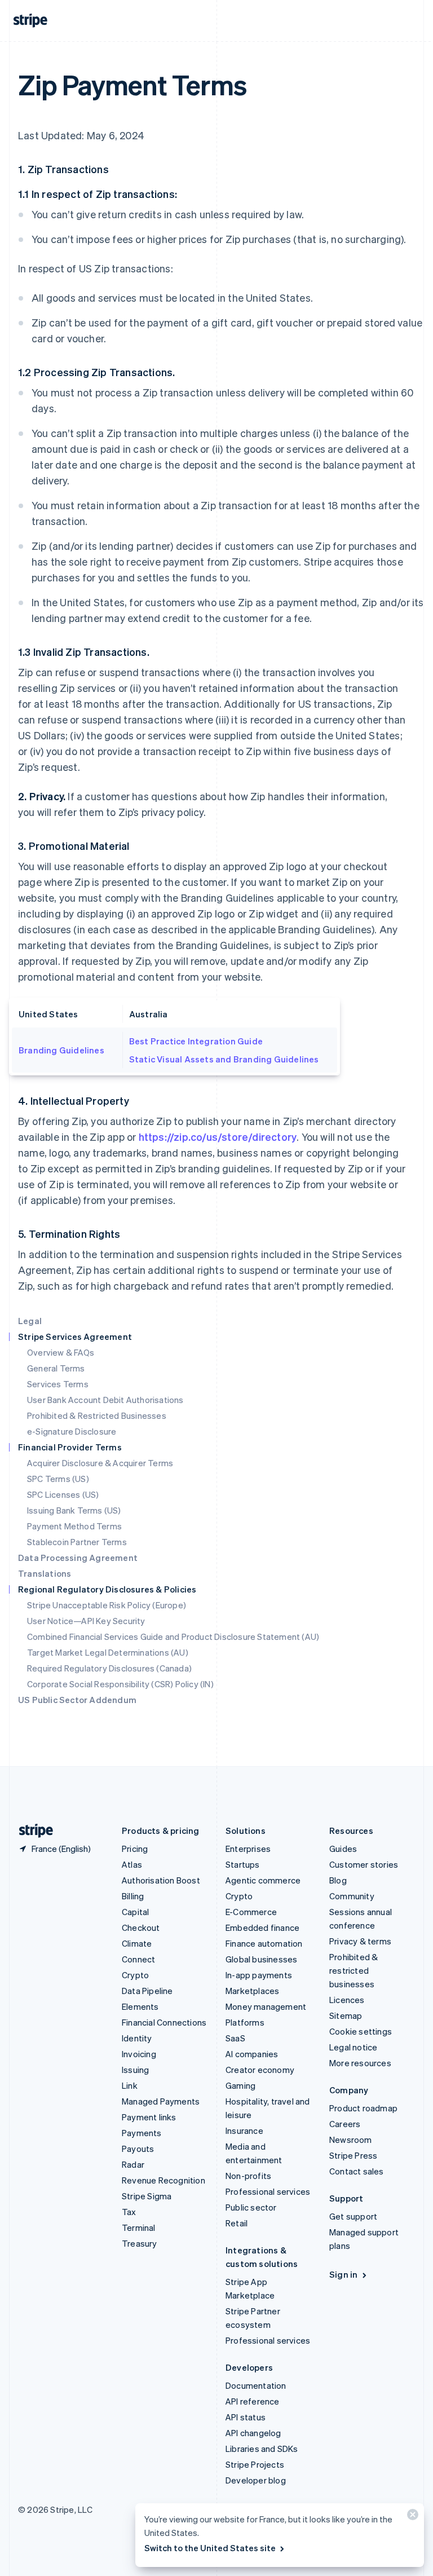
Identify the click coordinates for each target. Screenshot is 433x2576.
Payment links (149, 2117)
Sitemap (346, 2015)
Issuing (135, 2070)
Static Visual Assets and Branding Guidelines (224, 1059)
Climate (137, 1943)
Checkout (141, 1927)
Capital (135, 1912)
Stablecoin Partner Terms (77, 1542)
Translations (45, 1573)
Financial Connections (164, 2022)
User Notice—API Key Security (86, 1621)
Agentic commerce (263, 1880)
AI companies (252, 2054)
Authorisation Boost (161, 1880)
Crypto (135, 1975)
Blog (338, 1880)
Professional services (268, 2191)
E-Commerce (251, 1912)
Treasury (140, 2243)
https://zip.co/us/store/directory (218, 1137)
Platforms (245, 2022)
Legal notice (353, 2047)
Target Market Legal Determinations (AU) (108, 1652)
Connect (138, 1959)
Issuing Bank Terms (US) (74, 1510)
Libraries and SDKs (262, 2449)
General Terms (56, 1368)
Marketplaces (252, 1991)
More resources (360, 2063)
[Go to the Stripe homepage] (32, 1831)
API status (246, 2417)
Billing (133, 1896)
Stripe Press (353, 2155)
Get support (353, 2216)
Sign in (343, 2274)
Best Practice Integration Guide (196, 1041)
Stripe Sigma (147, 2196)
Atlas (132, 1864)
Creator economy (260, 2070)
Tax (129, 2212)
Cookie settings (361, 2031)
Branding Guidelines (61, 1050)
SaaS (235, 2038)
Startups (243, 1864)
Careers (345, 2124)
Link (130, 2085)
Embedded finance (262, 1927)
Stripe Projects (255, 2464)
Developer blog (256, 2480)
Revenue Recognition (164, 2180)
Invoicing (139, 2054)
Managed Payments (161, 2101)
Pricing (135, 1849)
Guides (343, 1849)
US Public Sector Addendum (77, 1700)
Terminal (139, 2227)
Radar (133, 2164)
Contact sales (357, 2171)
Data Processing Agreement (78, 1558)
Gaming (240, 2085)
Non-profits (248, 2176)
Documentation (256, 2385)
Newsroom (351, 2140)
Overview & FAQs (61, 1352)
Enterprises (248, 1849)
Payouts (138, 2149)
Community (352, 1896)
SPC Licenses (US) (63, 1494)
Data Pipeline (147, 1991)
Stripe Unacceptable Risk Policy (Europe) (107, 1605)
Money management (266, 2006)
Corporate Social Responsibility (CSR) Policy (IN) (120, 1684)
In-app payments (259, 1975)
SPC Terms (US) (58, 1479)
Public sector (251, 2207)
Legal (30, 1321)
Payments (142, 2133)
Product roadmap (363, 2108)
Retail (237, 2223)
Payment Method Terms (74, 1526)
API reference (253, 2401)
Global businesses (261, 1959)
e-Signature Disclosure (72, 1431)
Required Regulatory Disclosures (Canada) (109, 1668)
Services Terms (58, 1384)
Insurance (244, 2131)
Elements (140, 2006)
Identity (137, 2038)
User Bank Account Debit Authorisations (105, 1400)
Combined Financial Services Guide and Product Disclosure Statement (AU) (173, 1637)
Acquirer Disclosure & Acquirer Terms (100, 1463)
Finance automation (264, 1943)
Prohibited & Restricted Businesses (97, 1415)
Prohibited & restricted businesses (354, 1970)
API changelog (253, 2433)
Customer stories (364, 1864)
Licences (347, 2000)
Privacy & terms (360, 1941)
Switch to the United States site (210, 2548)
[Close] (411, 2517)
